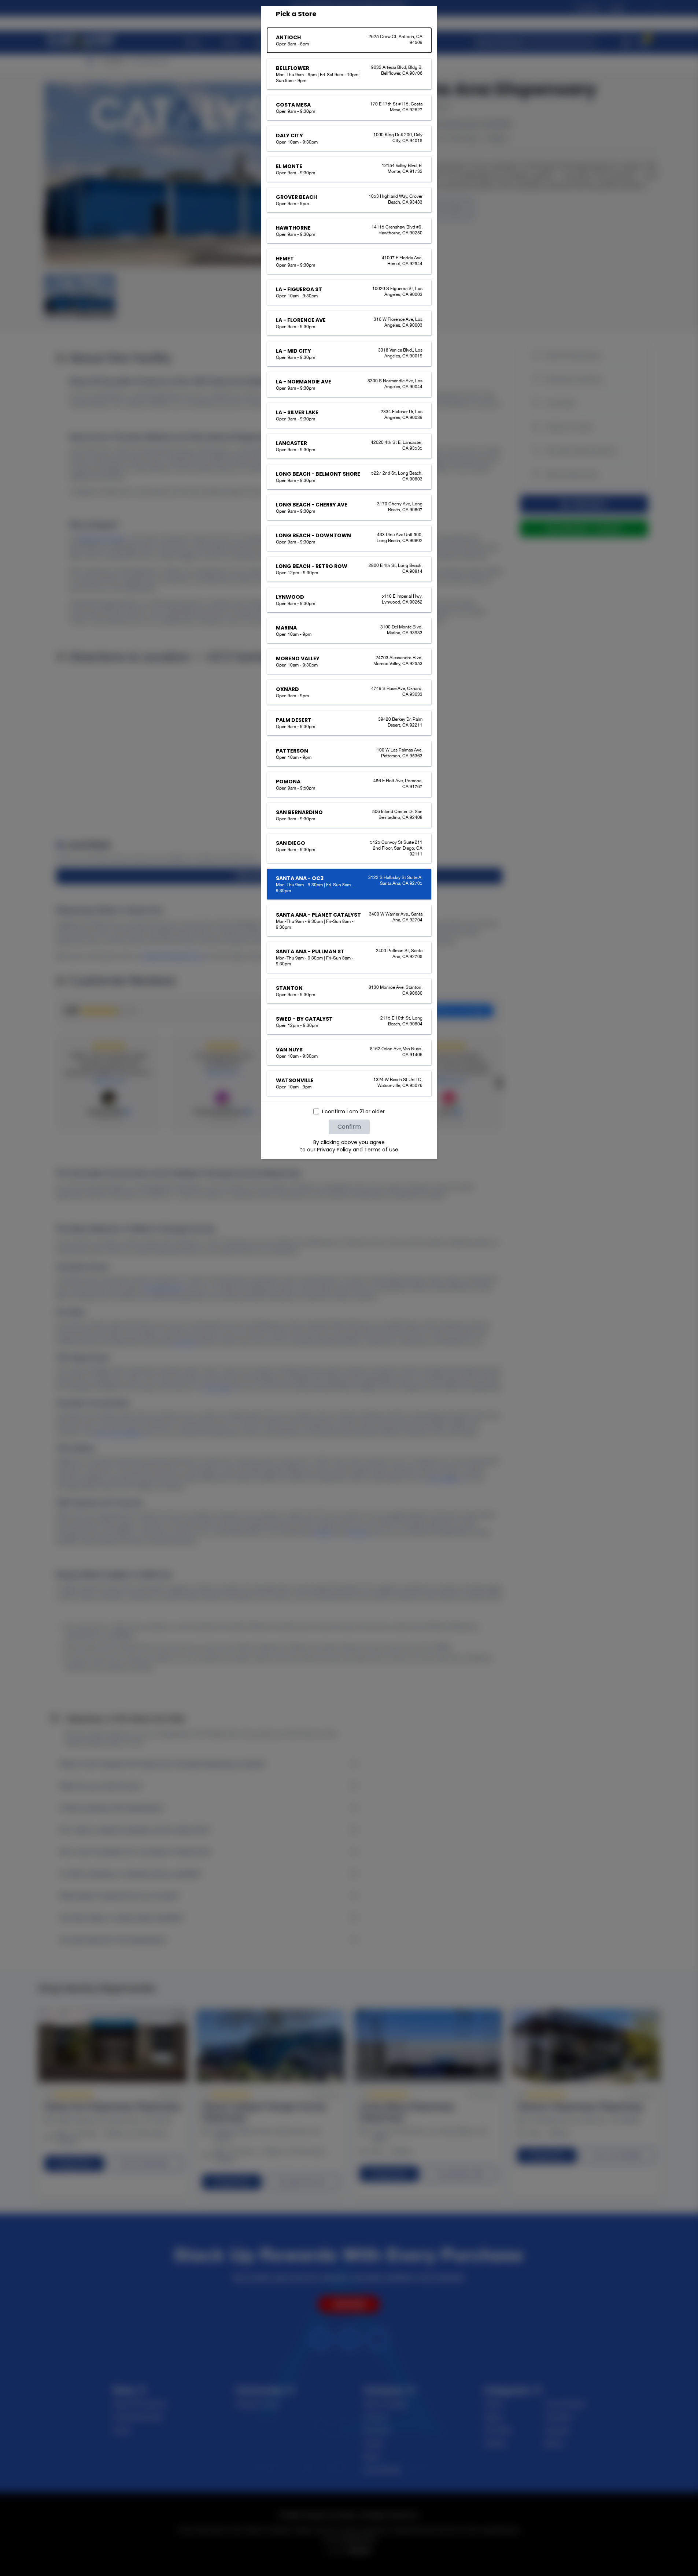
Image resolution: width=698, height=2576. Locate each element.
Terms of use (381, 1150)
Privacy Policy (334, 1150)
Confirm (349, 1127)
